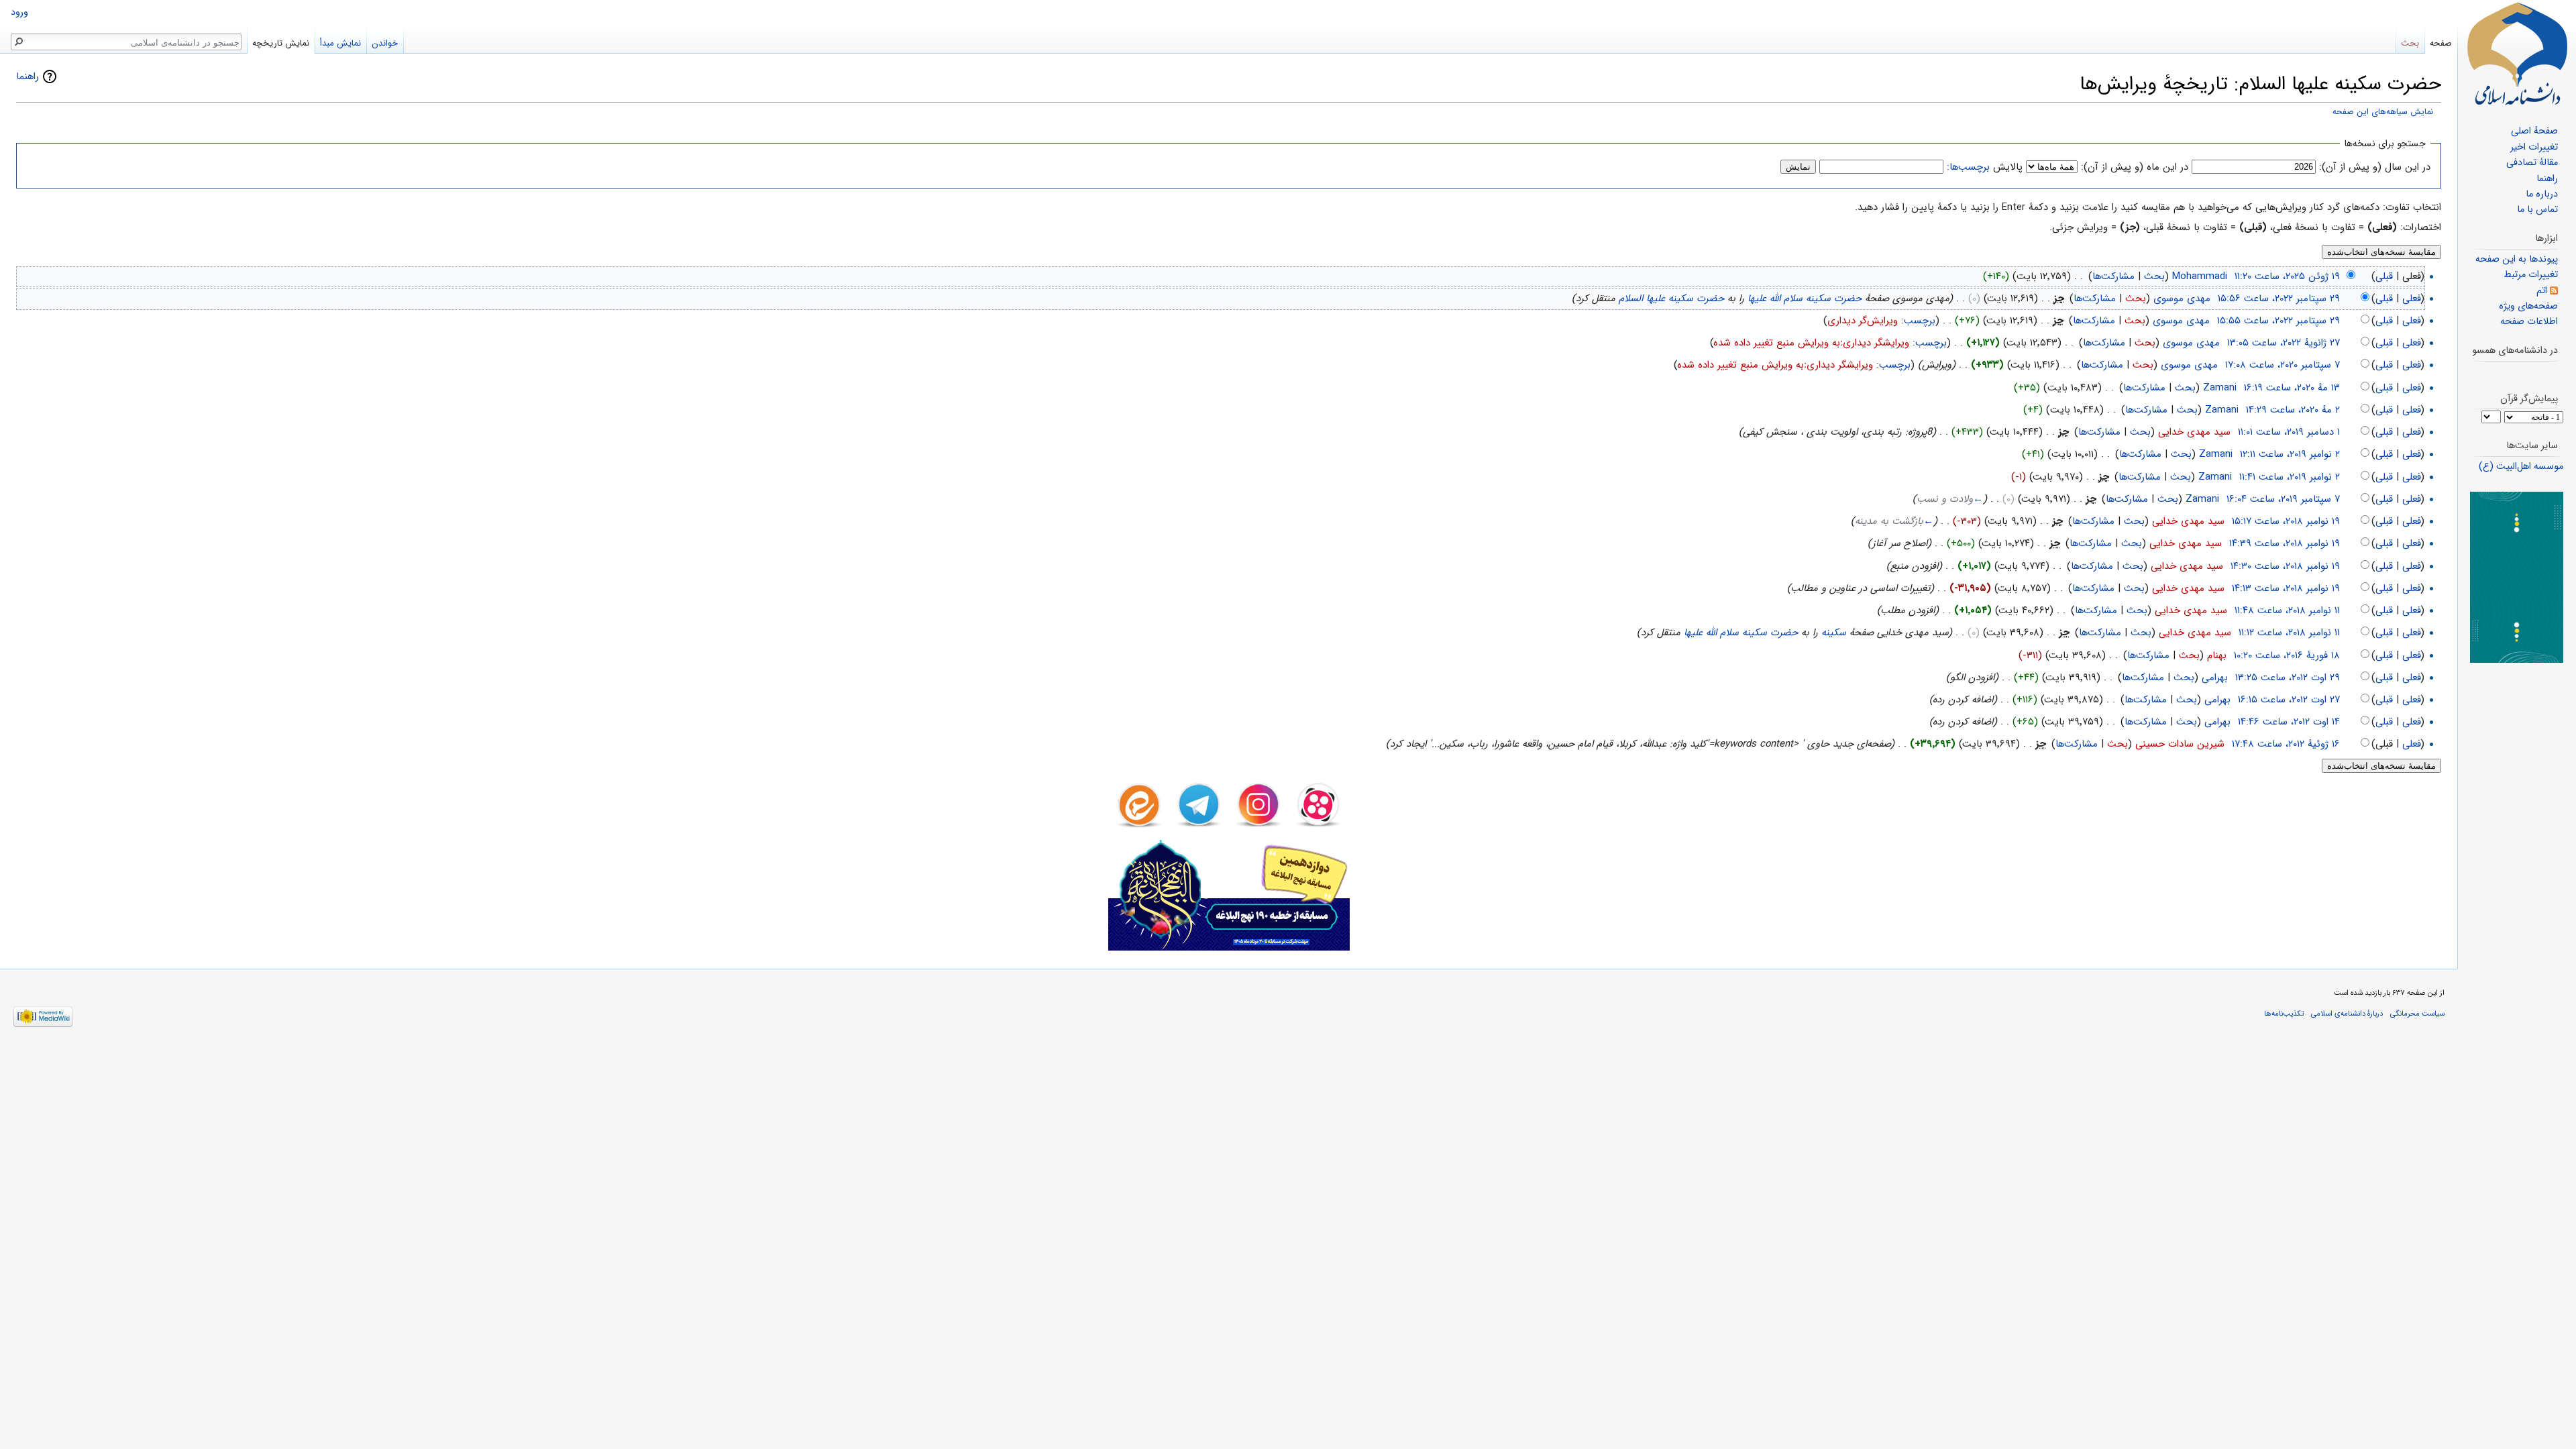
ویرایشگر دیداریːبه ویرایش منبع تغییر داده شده (1812, 343)
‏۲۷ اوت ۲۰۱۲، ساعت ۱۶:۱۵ (2289, 700)
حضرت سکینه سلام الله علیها (1805, 299)
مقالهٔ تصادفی (2532, 163)
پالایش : (1985, 167)
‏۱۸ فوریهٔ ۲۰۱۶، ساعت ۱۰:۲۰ (2287, 655)
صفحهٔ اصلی (2534, 131)
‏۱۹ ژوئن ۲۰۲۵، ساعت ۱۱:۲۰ (2287, 276)
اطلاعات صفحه (2529, 322)
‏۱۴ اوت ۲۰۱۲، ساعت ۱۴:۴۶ (2289, 722)
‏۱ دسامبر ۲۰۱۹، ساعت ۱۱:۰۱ (2289, 432)
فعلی (2412, 299)
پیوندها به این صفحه (2517, 259)
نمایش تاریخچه (281, 43)
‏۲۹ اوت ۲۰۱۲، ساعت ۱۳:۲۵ (2288, 678)
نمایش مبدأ (340, 43)
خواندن (385, 43)
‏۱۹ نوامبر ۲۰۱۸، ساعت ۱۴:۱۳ (2286, 588)
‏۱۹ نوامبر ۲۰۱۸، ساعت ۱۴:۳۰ (2285, 566)
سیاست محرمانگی (2417, 1014)
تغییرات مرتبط (2531, 275)
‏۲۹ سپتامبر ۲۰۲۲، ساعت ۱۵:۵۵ (2278, 321)
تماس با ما (2537, 210)
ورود (19, 12)
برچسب (1920, 321)
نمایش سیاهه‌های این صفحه (2383, 112)
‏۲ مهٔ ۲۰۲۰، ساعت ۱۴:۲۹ (2293, 410)
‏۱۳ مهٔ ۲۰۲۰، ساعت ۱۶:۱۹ (2292, 388)
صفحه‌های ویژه (2528, 306)
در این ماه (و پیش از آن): (2135, 167)
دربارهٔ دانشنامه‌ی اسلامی (2347, 1014)
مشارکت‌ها (2113, 276)
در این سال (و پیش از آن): (2375, 167)
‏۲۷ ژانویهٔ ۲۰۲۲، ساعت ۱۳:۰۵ (2284, 343)
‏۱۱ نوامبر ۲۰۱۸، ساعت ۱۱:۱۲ (2289, 633)
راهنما (28, 76)
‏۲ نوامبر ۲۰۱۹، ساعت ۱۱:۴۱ (2290, 477)
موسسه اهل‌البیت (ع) (2521, 467)
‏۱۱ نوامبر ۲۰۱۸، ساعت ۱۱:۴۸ (2287, 610)
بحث (2154, 276)
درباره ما (2542, 194)
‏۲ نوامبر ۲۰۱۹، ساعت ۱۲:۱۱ (2290, 454)
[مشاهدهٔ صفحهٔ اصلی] (2517, 54)
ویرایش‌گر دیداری (1863, 321)
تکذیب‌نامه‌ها (2284, 1014)
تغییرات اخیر (2534, 147)
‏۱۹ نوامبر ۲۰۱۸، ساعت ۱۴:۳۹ (2285, 543)
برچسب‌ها (1970, 167)
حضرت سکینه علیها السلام (1671, 299)
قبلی (2384, 276)
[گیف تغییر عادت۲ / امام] (2517, 577)
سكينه (1834, 633)
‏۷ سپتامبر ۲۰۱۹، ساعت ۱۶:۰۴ (2283, 499)
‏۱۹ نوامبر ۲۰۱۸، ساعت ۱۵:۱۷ (2286, 521)
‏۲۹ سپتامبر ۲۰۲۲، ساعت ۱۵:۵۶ (2279, 299)
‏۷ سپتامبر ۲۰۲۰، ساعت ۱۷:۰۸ (2283, 365)
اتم (2542, 291)
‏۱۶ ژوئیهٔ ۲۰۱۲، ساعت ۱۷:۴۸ (2286, 744)
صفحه (2441, 43)
